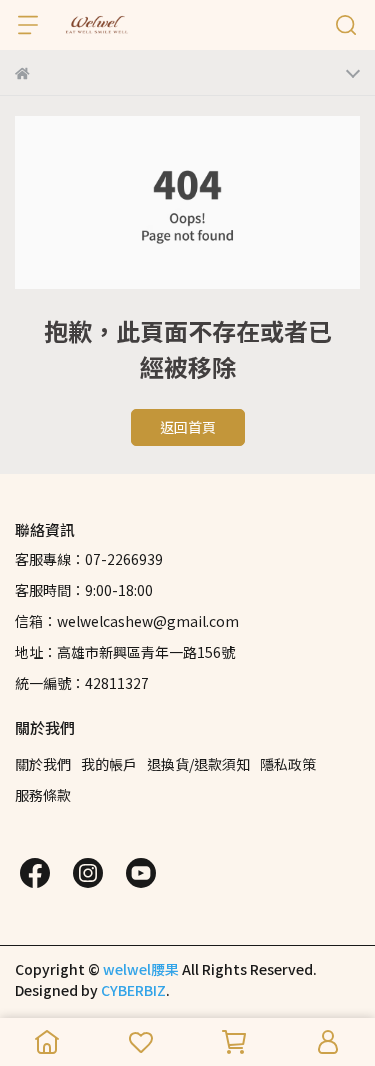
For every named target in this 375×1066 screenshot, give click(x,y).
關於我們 (43, 764)
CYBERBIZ (133, 990)
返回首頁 (188, 427)
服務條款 (43, 795)
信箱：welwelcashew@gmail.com (127, 621)
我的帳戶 (109, 764)
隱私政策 (288, 764)
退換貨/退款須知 (198, 764)
